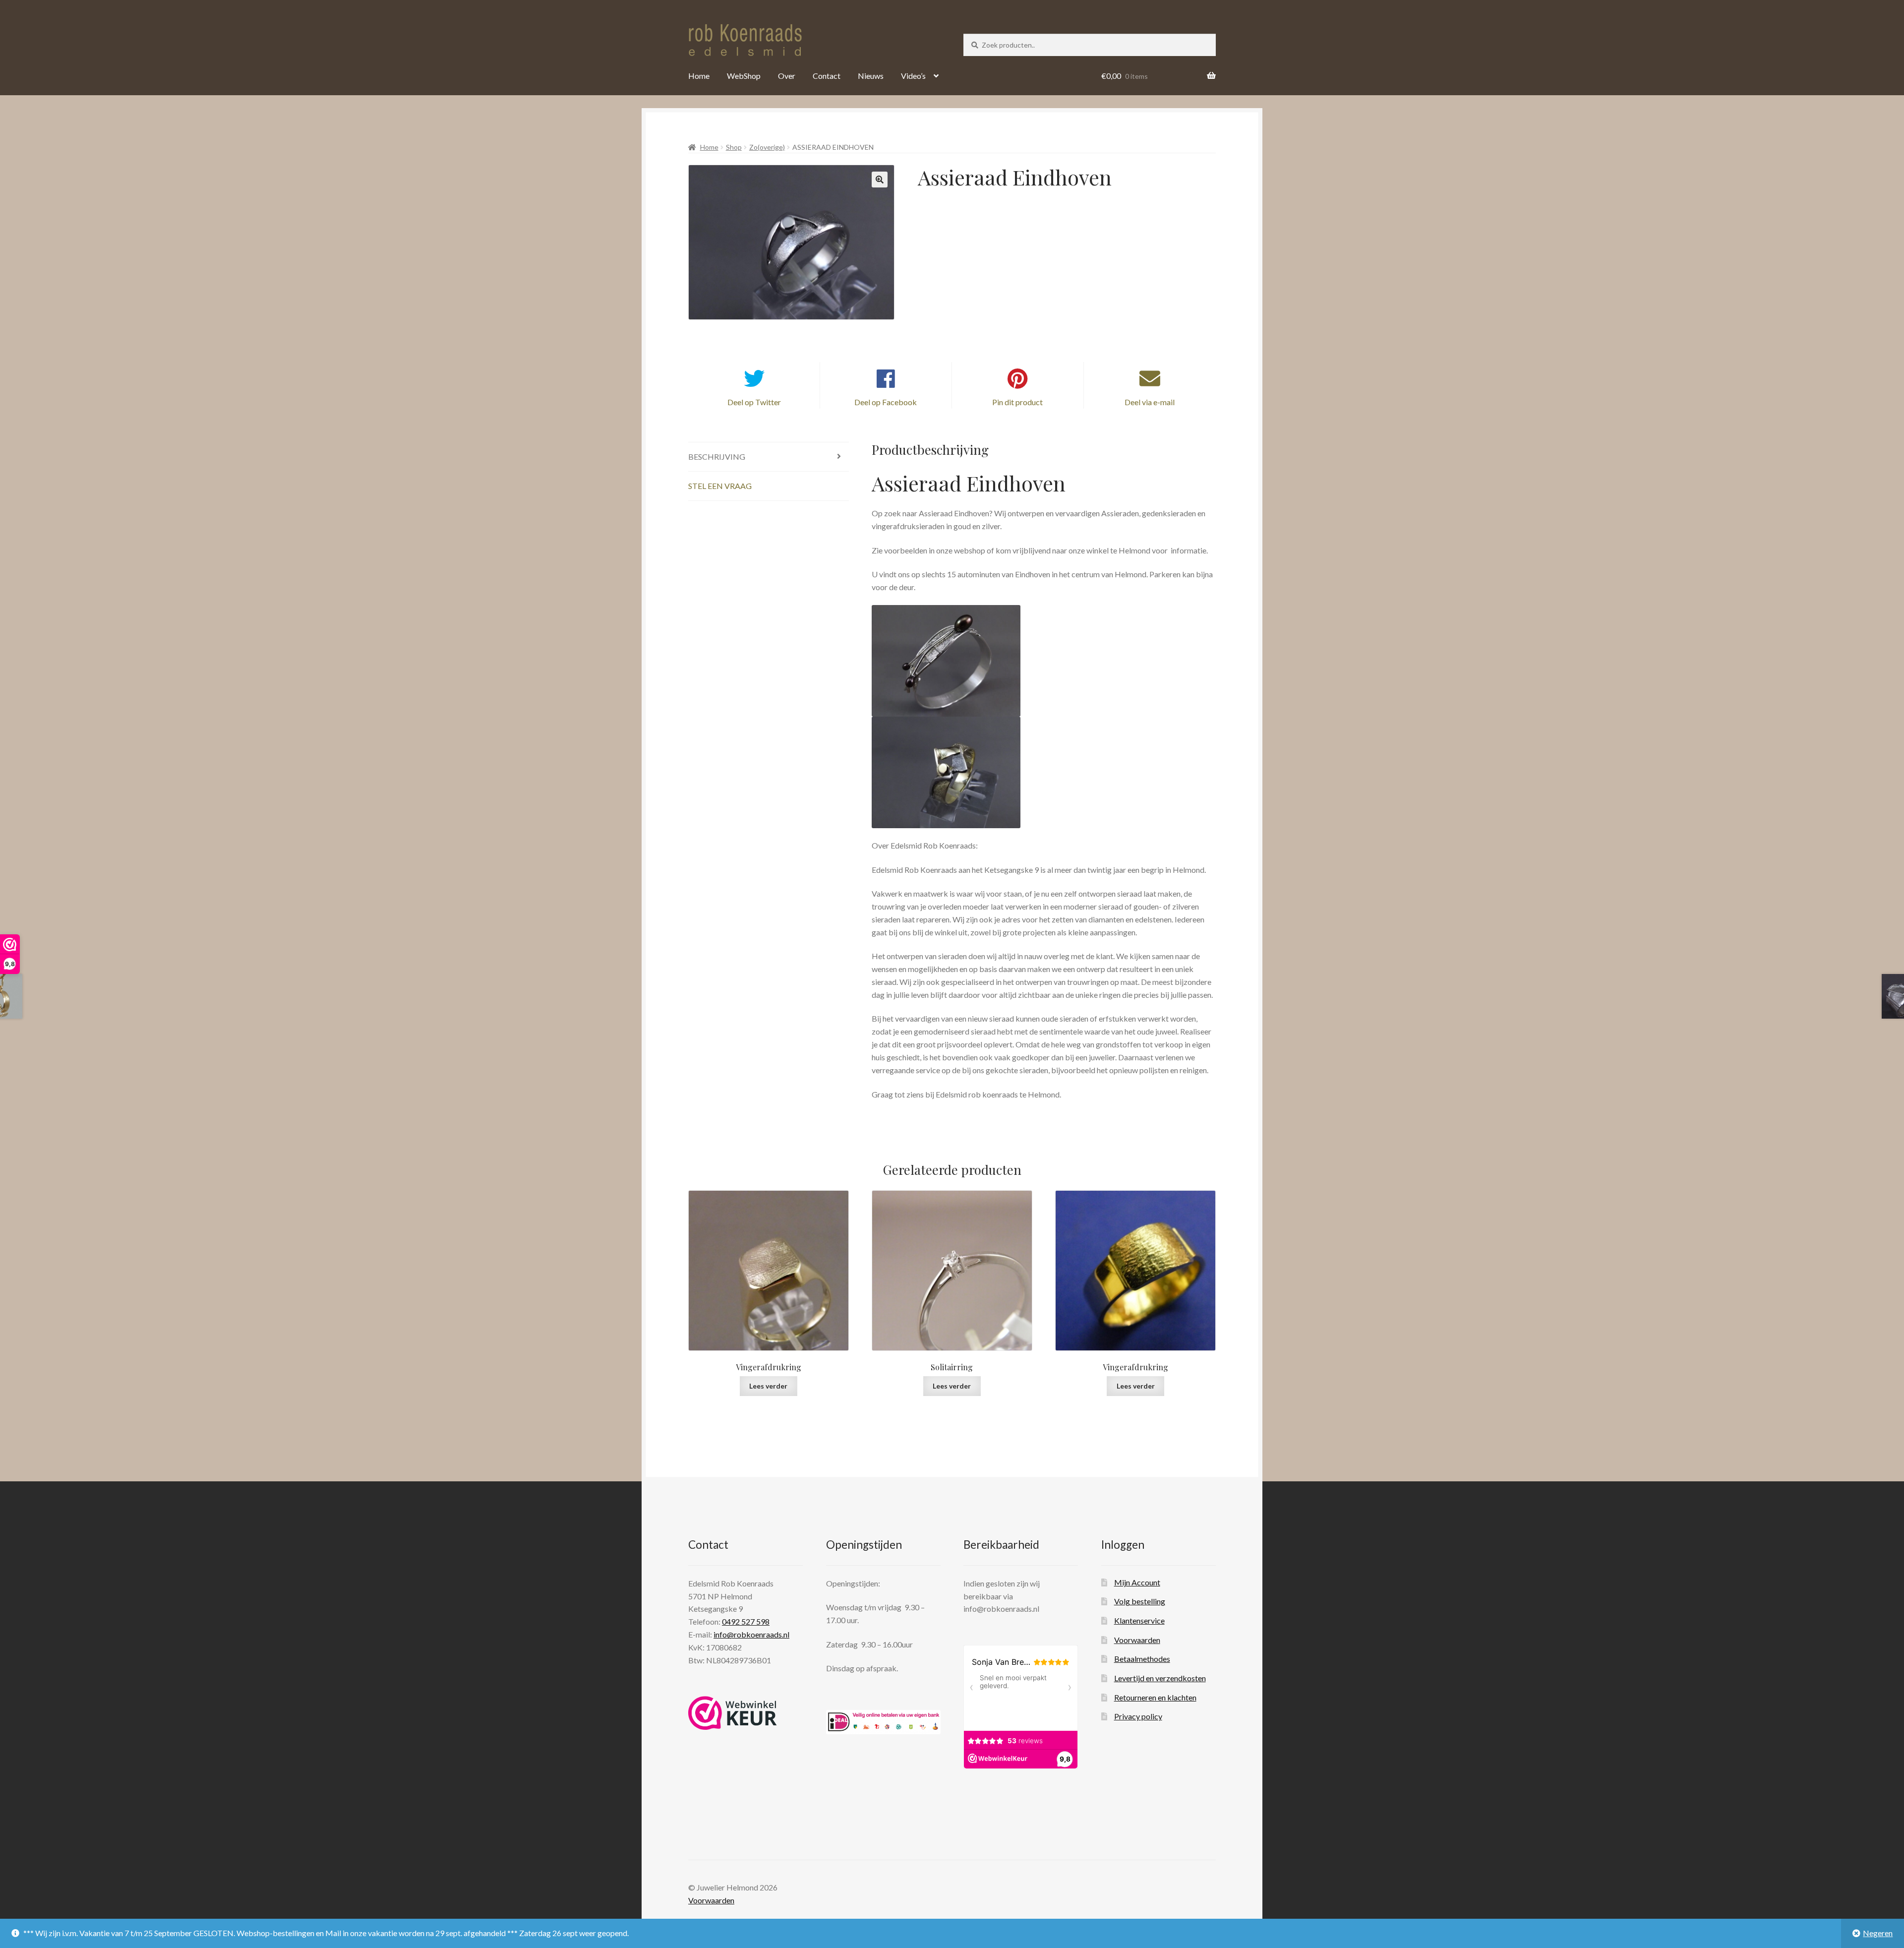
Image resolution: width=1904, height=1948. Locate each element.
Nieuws (871, 76)
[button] (880, 180)
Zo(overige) (767, 147)
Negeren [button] (1878, 1933)
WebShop (744, 76)
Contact (827, 76)
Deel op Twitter (754, 402)
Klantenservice (1139, 1620)
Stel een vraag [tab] (720, 486)
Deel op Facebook (886, 402)
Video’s (913, 76)
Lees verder (768, 1386)
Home (699, 76)
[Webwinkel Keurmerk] (733, 1713)
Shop (734, 147)
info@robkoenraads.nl (751, 1634)
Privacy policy (1138, 1716)
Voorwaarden (1137, 1640)
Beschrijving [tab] (717, 457)
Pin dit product (1017, 402)
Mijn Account (1137, 1582)
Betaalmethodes (1142, 1659)
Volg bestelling (1140, 1601)
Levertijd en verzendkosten (1160, 1678)
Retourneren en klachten (1155, 1697)
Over (787, 76)
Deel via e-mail (1150, 402)
